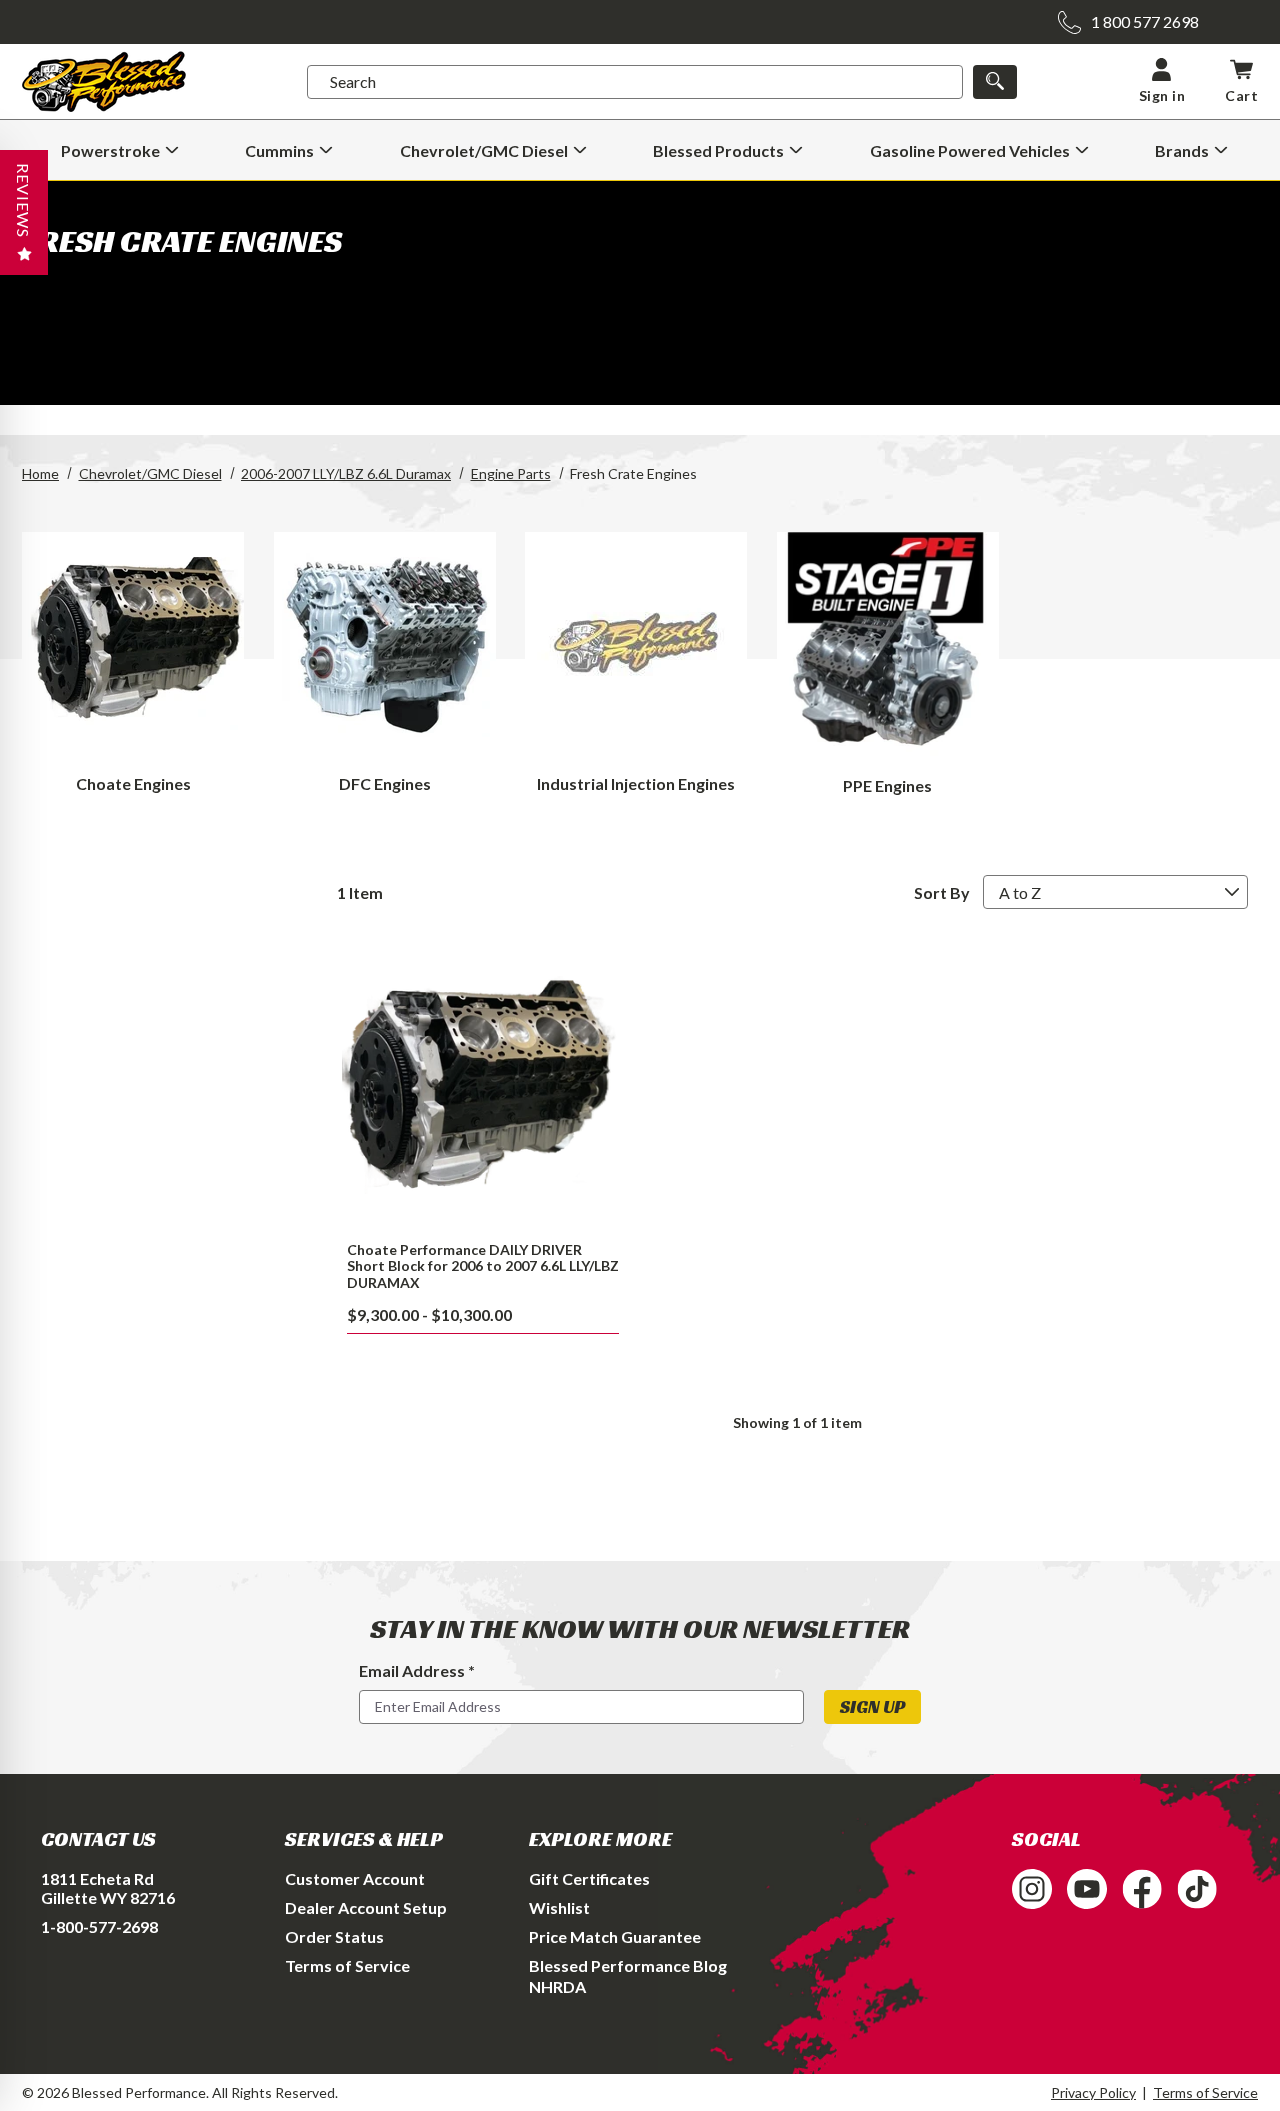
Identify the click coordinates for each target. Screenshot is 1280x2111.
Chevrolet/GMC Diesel (150, 473)
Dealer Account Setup (366, 1907)
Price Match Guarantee (615, 1936)
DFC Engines (385, 783)
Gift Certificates (589, 1878)
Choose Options (482, 1084)
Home (40, 473)
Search (353, 81)
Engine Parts (511, 473)
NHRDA (557, 1986)
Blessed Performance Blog (628, 1965)
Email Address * (417, 1670)
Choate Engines (133, 783)
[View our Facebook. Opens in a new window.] (1142, 1889)
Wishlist (559, 1907)
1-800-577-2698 (99, 1926)
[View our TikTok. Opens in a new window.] (1197, 1889)
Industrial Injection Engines (636, 783)
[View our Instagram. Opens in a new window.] (1032, 1889)
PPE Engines (887, 785)
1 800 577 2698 (1145, 21)
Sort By (942, 892)
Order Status (334, 1936)
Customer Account (355, 1878)
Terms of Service (347, 1965)
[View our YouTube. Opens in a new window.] (1087, 1889)
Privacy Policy (1093, 2092)
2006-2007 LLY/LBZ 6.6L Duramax (346, 473)
